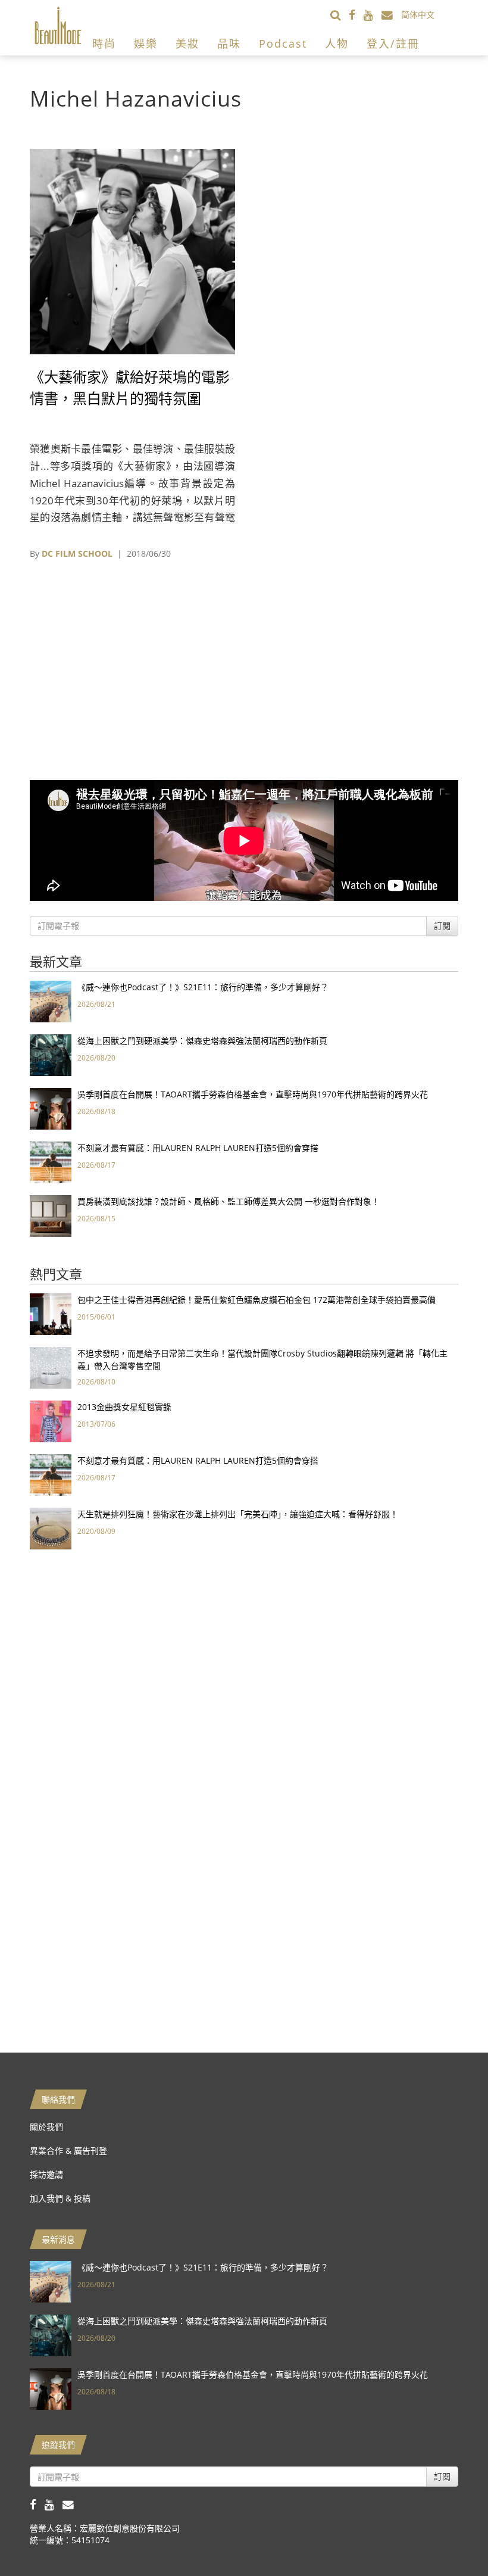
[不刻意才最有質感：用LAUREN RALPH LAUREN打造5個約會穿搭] (51, 1161)
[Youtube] (373, 15)
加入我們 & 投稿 (60, 2198)
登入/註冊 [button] (393, 43)
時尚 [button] (104, 43)
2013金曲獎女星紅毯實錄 (124, 1407)
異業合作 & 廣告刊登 (68, 2151)
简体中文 (418, 15)
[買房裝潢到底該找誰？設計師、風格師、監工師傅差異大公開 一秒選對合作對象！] (51, 1215)
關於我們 (46, 2127)
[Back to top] (449, 2537)
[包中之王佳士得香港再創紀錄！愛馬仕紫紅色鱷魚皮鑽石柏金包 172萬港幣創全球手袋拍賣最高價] (51, 1313)
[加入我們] (391, 15)
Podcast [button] (283, 43)
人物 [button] (337, 43)
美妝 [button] (187, 43)
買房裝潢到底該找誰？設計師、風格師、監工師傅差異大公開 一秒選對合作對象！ (229, 1201)
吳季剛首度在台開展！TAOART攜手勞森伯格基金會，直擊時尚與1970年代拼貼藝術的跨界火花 (253, 1094)
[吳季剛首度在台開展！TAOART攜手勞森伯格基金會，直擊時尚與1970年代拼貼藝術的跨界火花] (51, 1108)
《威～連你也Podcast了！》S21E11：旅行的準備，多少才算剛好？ (203, 987)
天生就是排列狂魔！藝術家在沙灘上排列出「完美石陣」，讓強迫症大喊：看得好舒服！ (238, 1514)
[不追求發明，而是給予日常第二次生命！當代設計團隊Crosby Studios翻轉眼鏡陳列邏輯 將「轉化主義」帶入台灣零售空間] (51, 1367)
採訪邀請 (46, 2174)
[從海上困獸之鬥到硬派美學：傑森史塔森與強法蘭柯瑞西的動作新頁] (51, 1054)
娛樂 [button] (146, 43)
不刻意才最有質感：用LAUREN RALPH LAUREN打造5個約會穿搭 (198, 1148)
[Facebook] (356, 15)
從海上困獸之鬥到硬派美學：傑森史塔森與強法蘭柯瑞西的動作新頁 (202, 1041)
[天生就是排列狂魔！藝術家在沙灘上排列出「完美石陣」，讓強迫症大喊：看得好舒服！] (51, 1528)
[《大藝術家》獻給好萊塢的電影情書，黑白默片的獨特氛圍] (132, 250)
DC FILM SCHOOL (77, 553)
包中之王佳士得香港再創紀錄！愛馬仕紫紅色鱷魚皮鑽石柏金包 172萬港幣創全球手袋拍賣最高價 (256, 1300)
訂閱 (442, 926)
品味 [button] (229, 43)
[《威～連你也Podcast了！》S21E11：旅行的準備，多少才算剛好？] (51, 1001)
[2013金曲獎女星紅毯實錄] (51, 1420)
